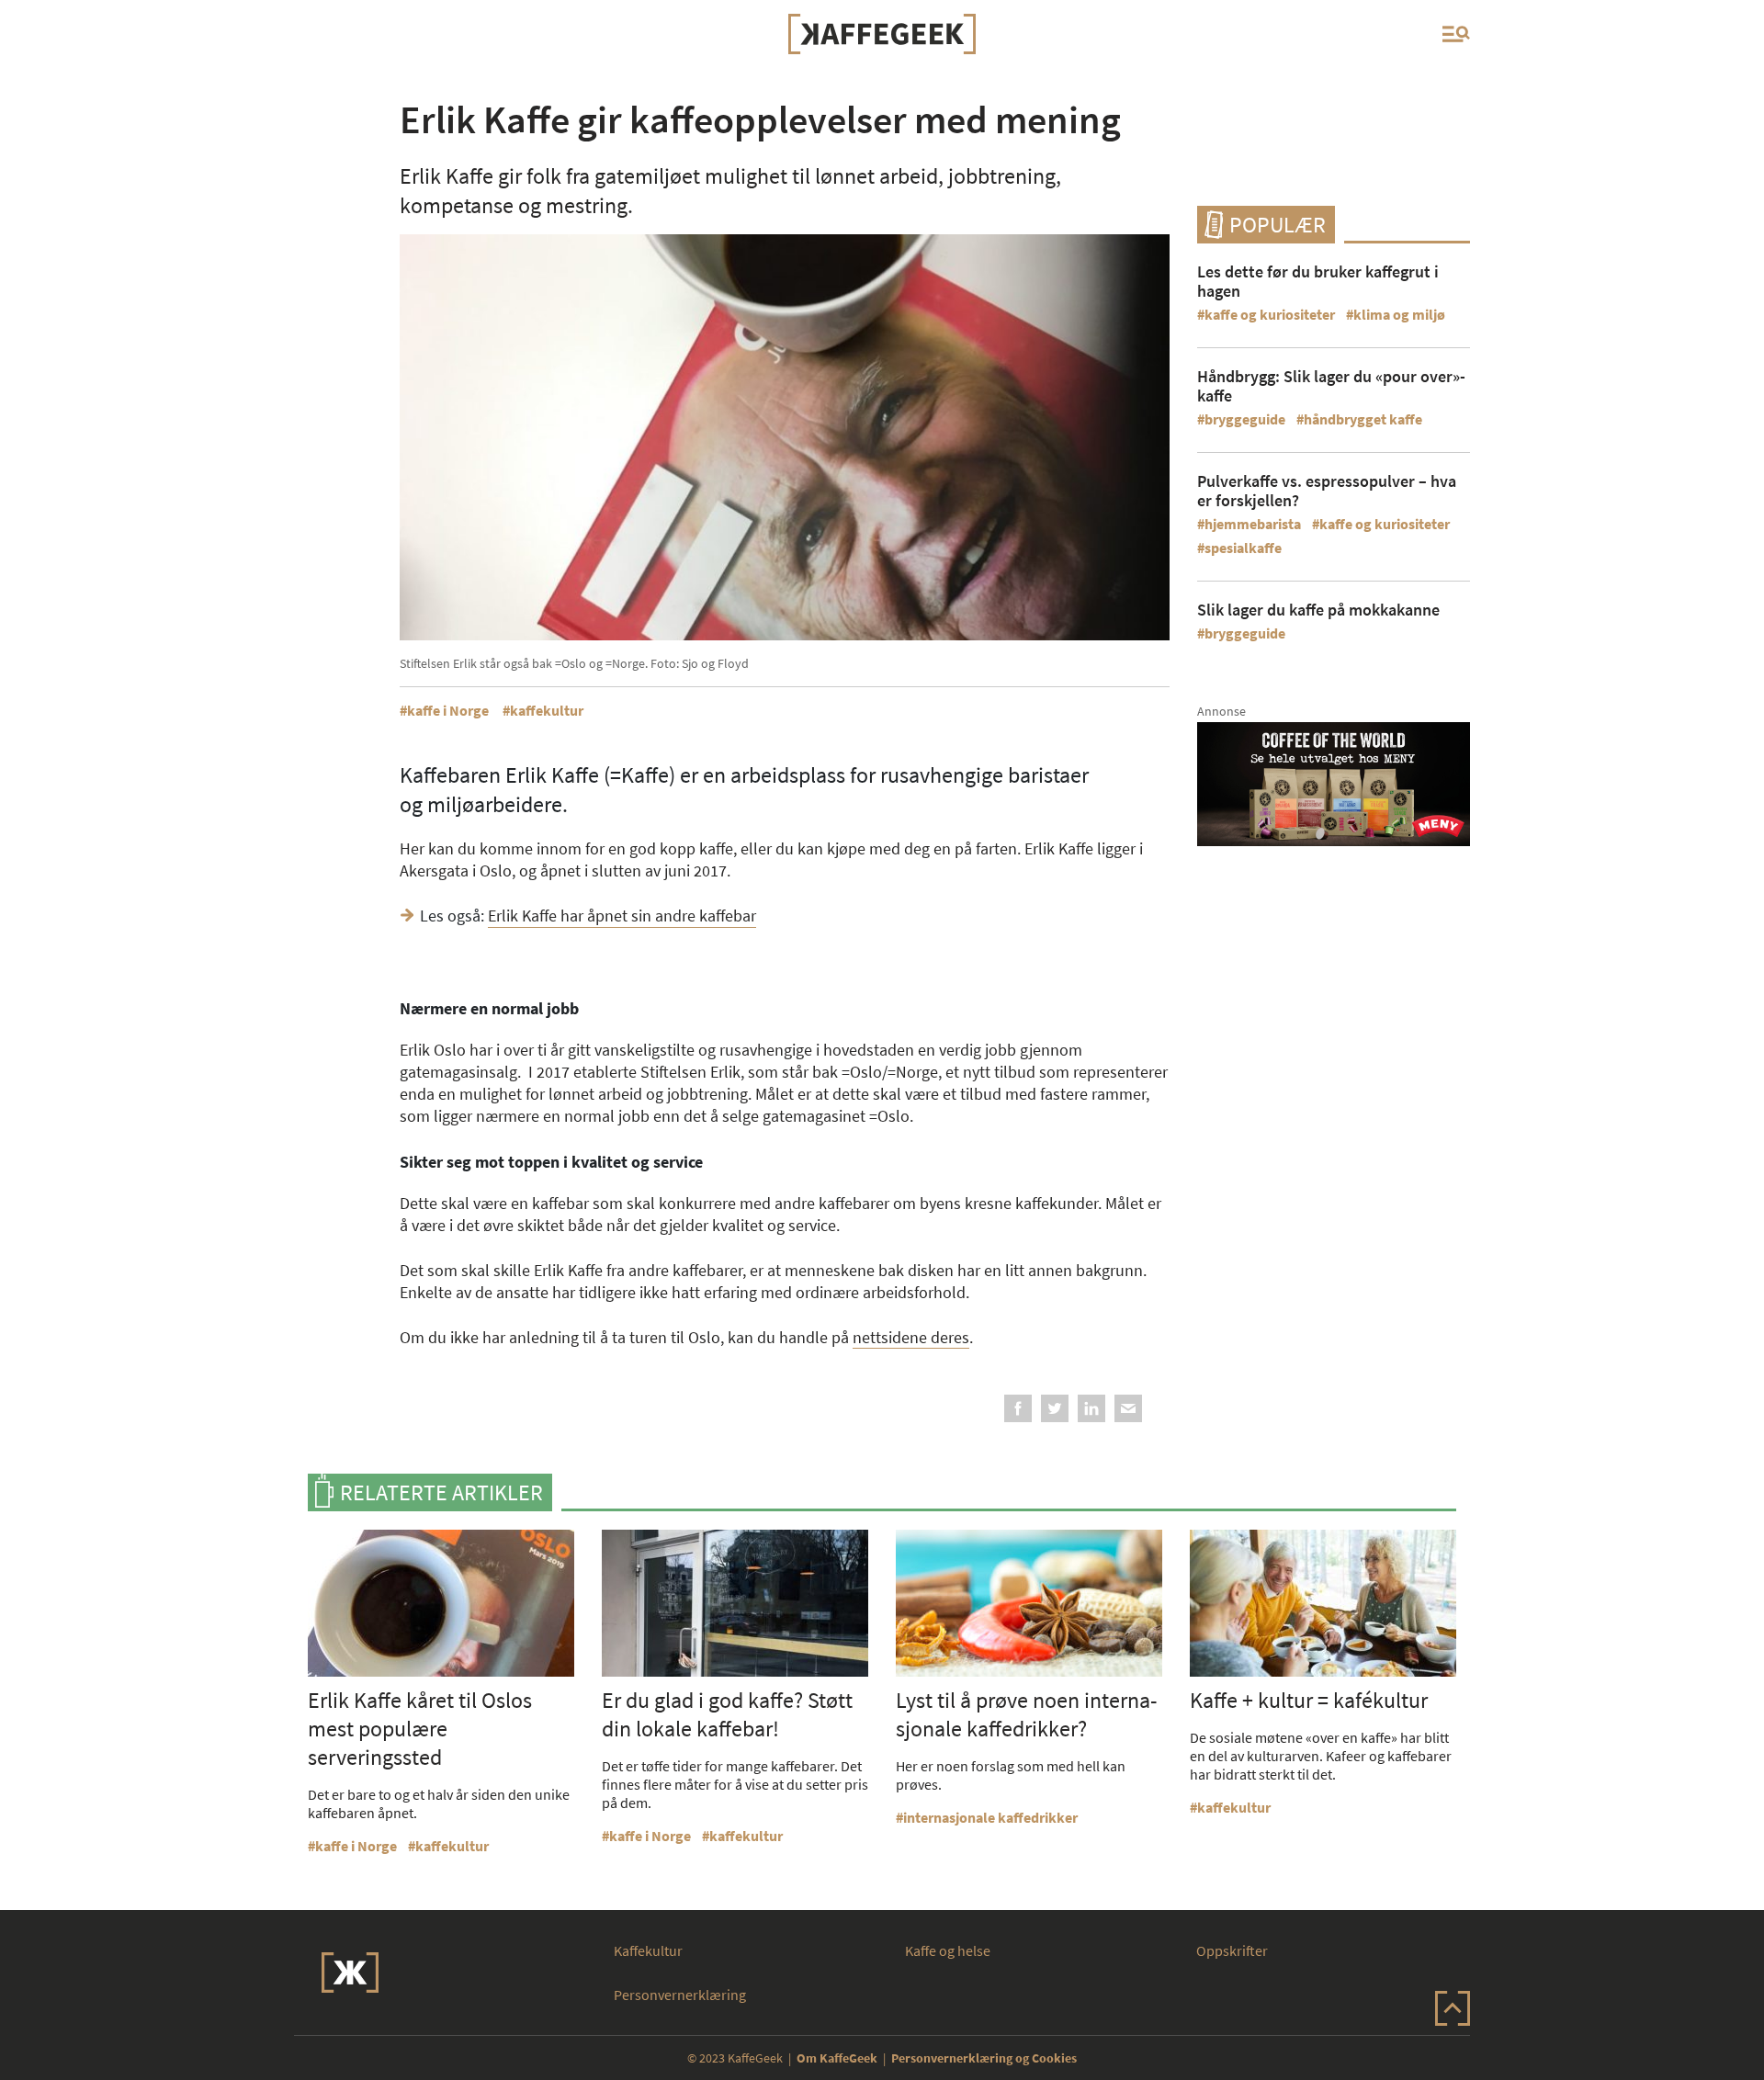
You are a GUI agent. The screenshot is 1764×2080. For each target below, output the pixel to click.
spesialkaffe (1243, 548)
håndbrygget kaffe (1363, 419)
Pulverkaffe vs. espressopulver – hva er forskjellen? (1327, 491)
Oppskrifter (1232, 1950)
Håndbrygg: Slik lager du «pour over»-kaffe (1331, 386)
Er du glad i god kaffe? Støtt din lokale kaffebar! (727, 1714)
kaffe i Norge (448, 710)
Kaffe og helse (948, 1950)
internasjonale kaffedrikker (990, 1817)
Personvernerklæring (680, 1995)
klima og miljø (1399, 314)
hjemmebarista (1253, 524)
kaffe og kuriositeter (1270, 314)
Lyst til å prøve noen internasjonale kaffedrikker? (1026, 1714)
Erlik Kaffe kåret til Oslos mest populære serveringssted (420, 1729)
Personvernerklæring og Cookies (984, 2058)
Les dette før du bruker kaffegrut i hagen (1318, 281)
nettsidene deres (911, 1337)
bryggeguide (1245, 419)
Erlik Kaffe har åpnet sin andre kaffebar (622, 916)
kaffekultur (547, 710)
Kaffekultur (648, 1950)
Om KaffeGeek (837, 2058)
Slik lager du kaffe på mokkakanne (1318, 610)
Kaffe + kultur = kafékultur (1309, 1700)
